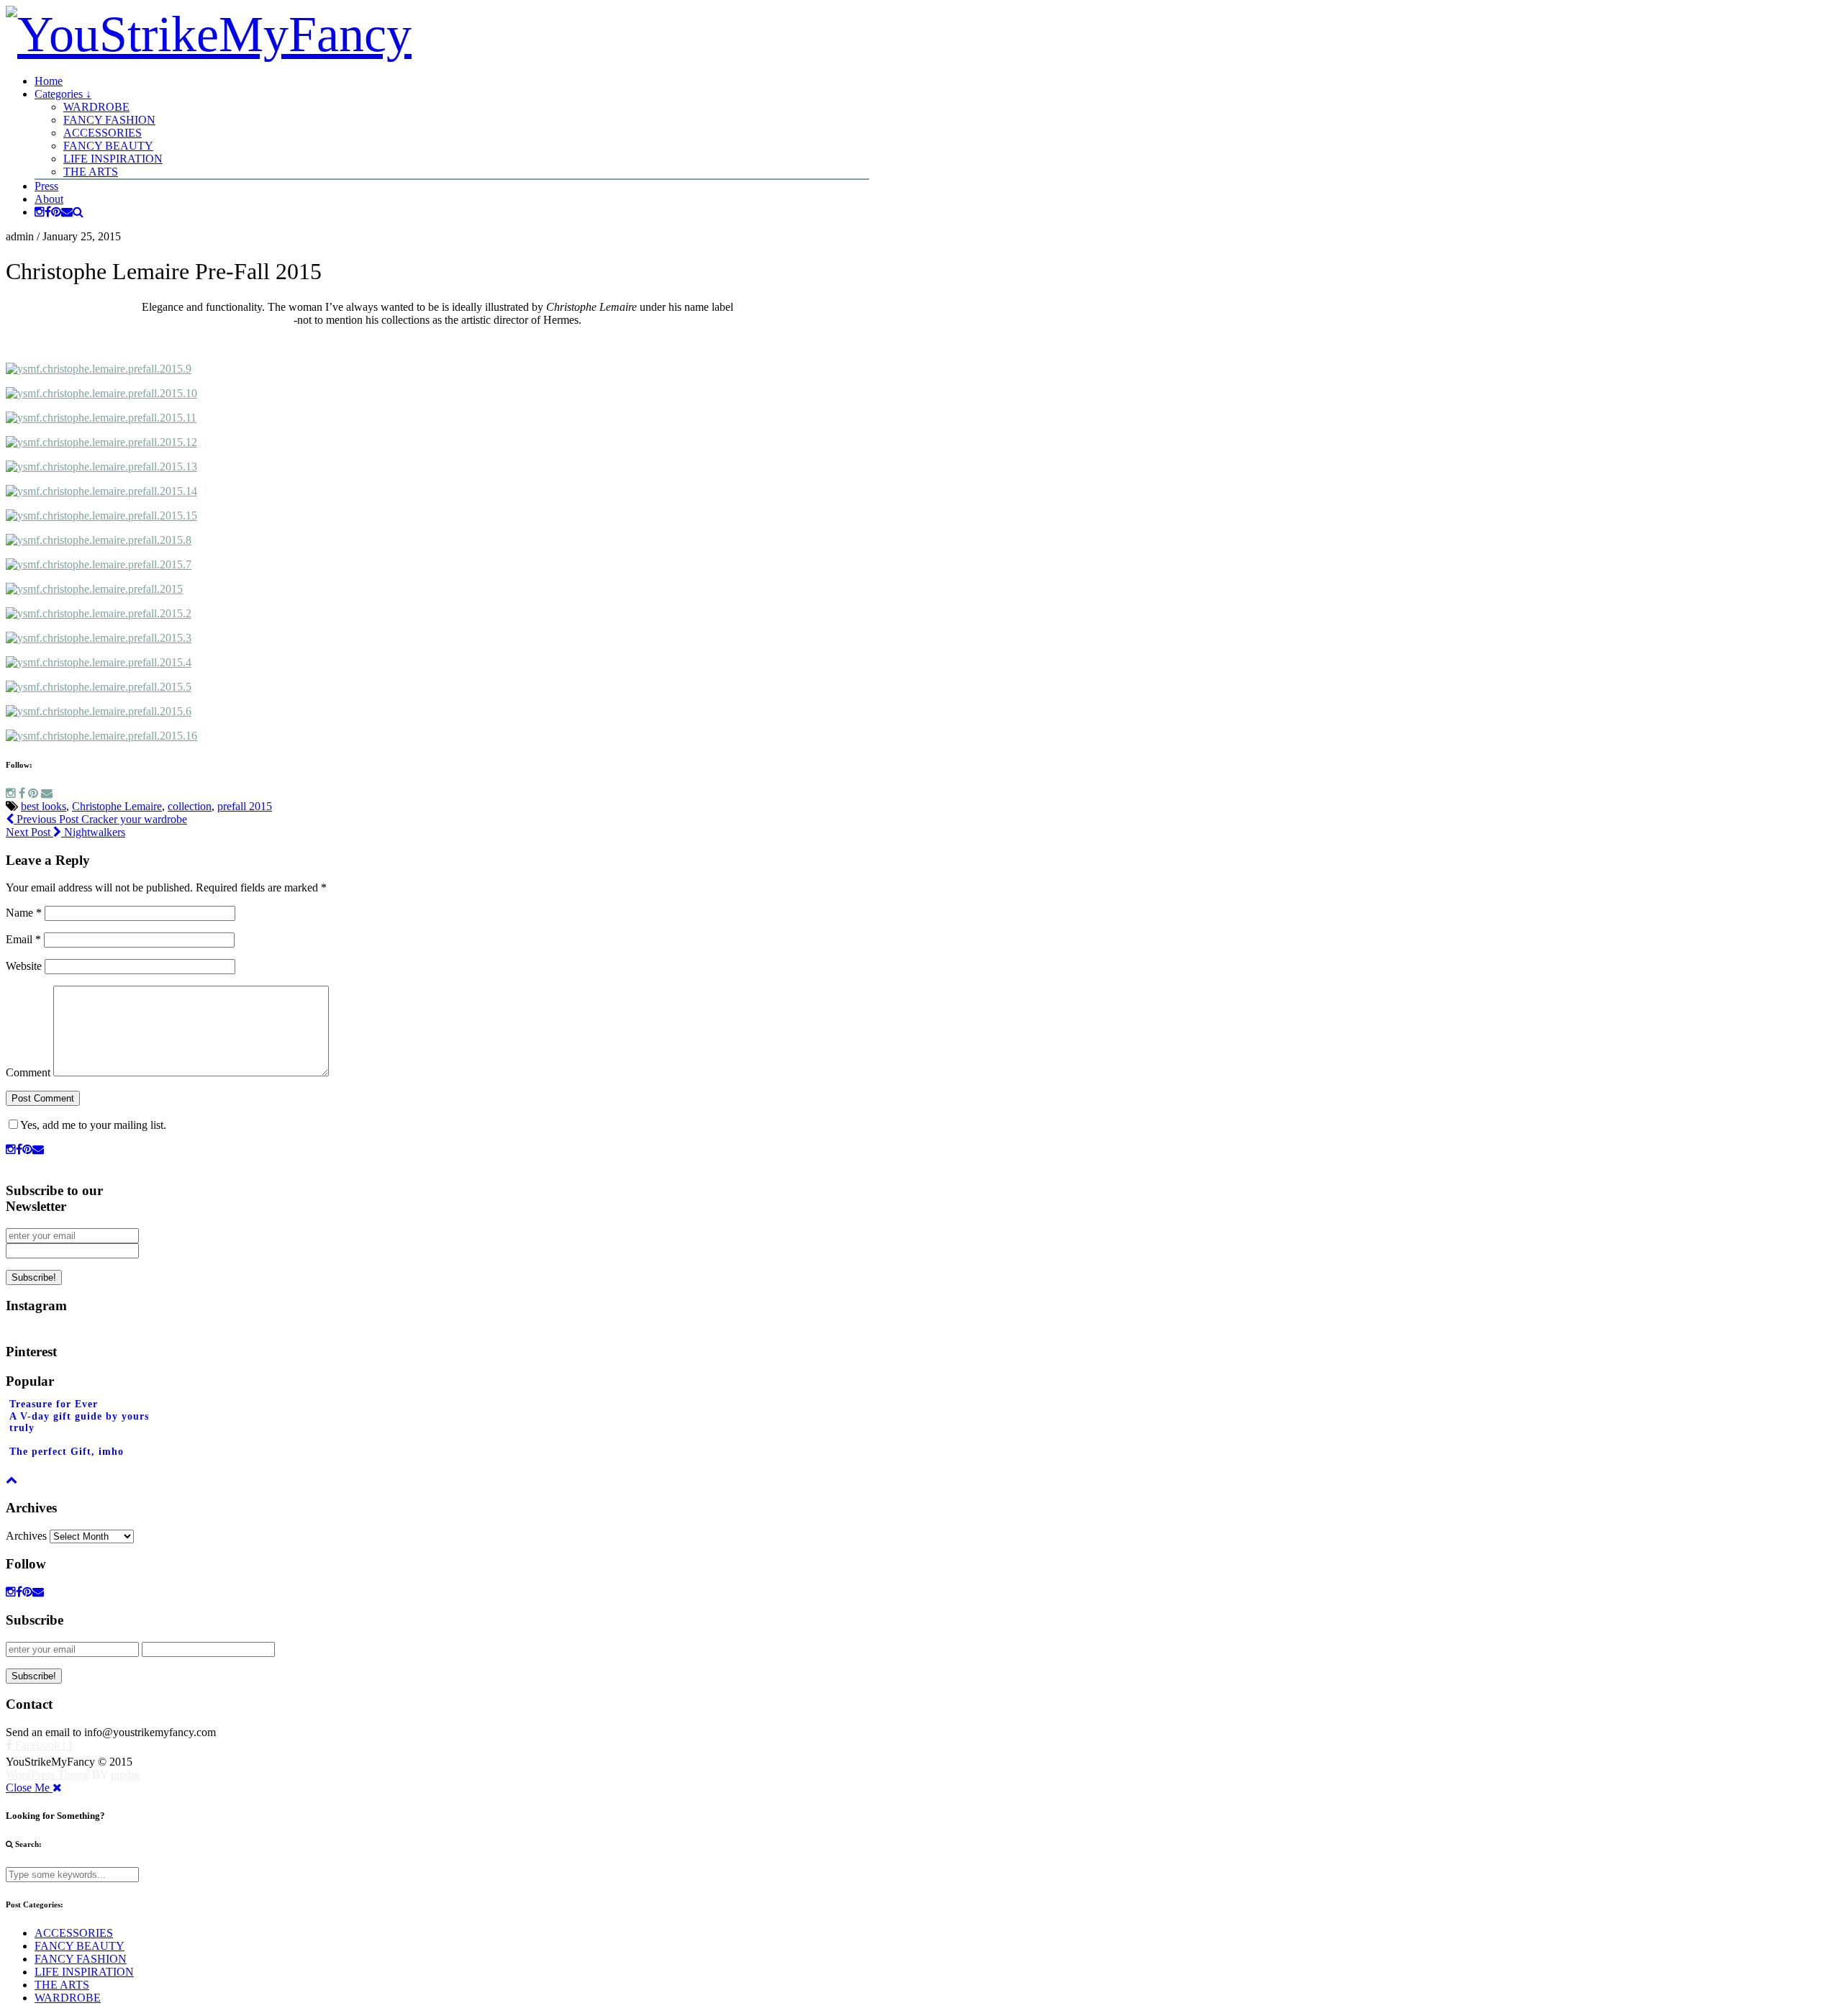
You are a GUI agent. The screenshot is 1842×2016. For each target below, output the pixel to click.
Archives (26, 1536)
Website (24, 966)
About (49, 199)
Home (49, 81)
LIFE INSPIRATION (113, 159)
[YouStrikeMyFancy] (209, 34)
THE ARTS (91, 172)
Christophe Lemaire (117, 806)
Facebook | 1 (43, 1745)
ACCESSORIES (103, 133)
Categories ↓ (63, 94)
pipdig (125, 1775)
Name (24, 913)
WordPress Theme (47, 1775)
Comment (28, 1072)
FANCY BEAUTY (108, 146)
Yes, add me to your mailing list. (93, 1125)
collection (190, 806)
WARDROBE (96, 107)
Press (46, 186)
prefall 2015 (245, 806)
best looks (44, 806)
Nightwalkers (65, 832)
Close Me (29, 1788)
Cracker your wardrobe (100, 819)
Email (23, 939)
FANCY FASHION (109, 120)
